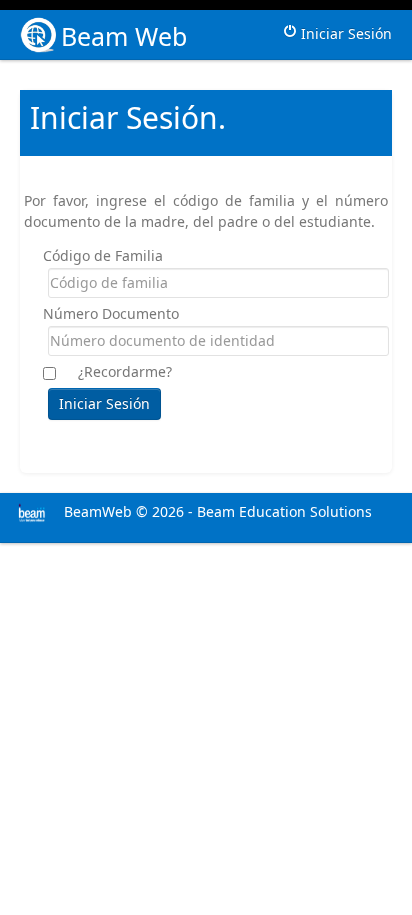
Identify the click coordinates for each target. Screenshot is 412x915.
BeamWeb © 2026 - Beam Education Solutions (216, 511)
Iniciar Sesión (344, 33)
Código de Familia (103, 255)
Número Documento (111, 313)
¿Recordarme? (125, 371)
